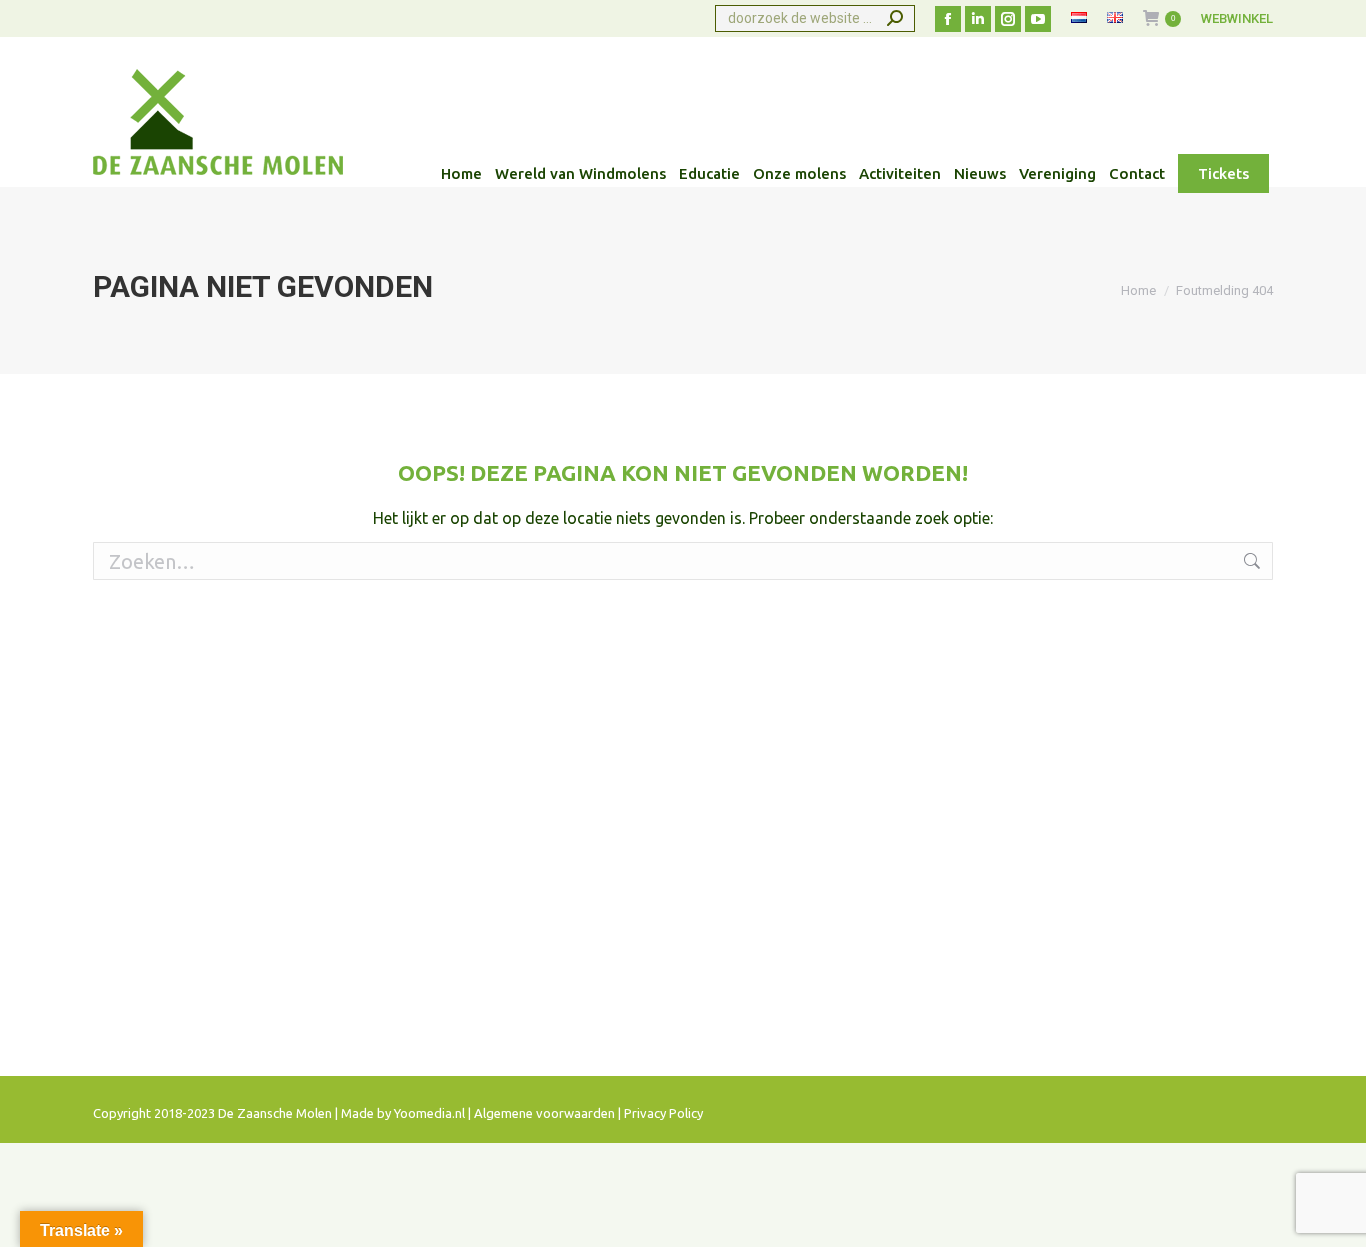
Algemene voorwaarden (544, 1113)
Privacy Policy (663, 1113)
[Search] (895, 18)
